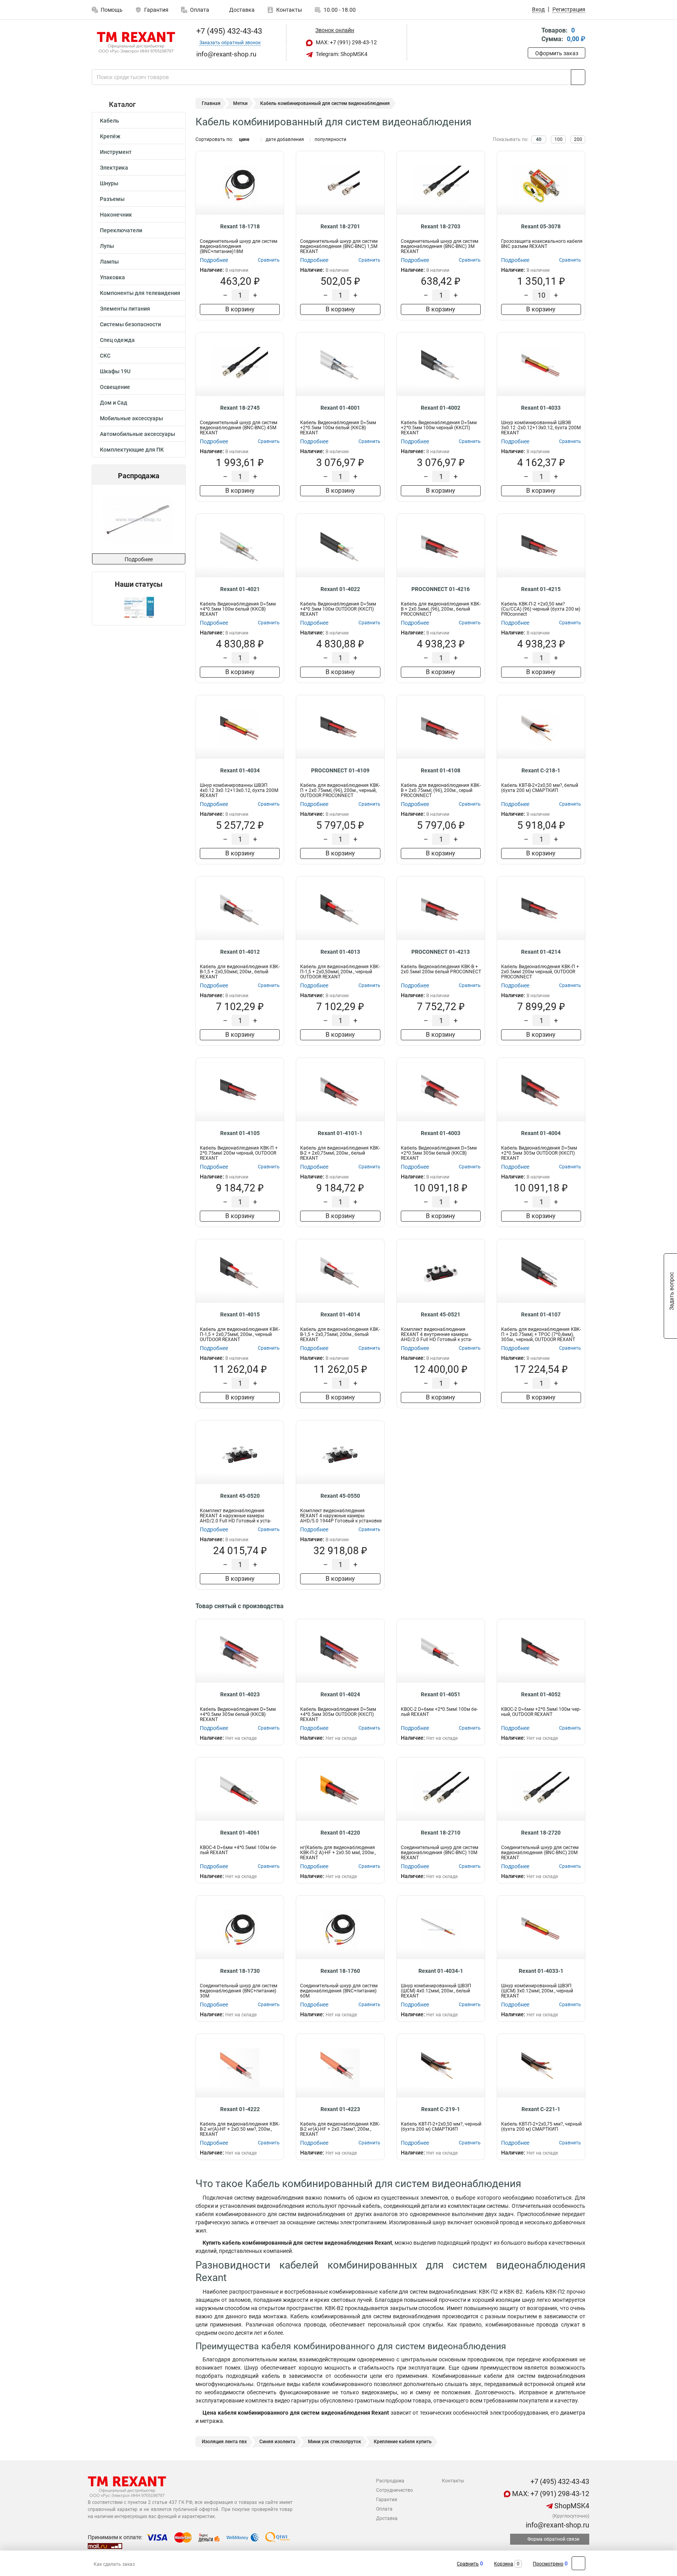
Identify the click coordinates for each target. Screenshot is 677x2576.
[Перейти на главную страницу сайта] (136, 43)
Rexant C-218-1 (541, 770)
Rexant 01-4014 (340, 1314)
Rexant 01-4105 (240, 1133)
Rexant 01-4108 (441, 770)
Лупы (107, 246)
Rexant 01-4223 (340, 2109)
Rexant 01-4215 (541, 589)
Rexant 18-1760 (340, 1971)
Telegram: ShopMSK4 (341, 54)
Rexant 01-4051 (441, 1694)
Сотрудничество (395, 2490)
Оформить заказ (557, 53)
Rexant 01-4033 (541, 408)
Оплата (200, 10)
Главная (211, 103)
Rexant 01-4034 (240, 770)
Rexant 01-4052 (541, 1694)
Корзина (504, 2564)
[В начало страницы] (578, 2563)
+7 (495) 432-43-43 (228, 31)
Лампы (109, 262)
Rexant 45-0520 (240, 1496)
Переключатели (121, 230)
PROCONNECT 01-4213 (441, 952)
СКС (105, 356)
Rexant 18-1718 (240, 226)
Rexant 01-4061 (240, 1833)
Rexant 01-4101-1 (340, 1133)
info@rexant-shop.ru (557, 2525)
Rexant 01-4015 (240, 1314)
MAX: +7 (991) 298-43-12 (346, 42)
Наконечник (116, 215)
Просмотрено (548, 2564)
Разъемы (112, 199)
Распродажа (390, 2481)
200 (578, 139)
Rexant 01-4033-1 (541, 1971)
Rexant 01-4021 (240, 589)
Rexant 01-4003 (441, 1133)
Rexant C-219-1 (441, 2109)
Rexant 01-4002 (441, 408)
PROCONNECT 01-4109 (340, 770)
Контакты (289, 10)
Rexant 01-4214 (541, 952)
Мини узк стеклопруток (335, 2442)
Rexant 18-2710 (441, 1833)
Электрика (114, 168)
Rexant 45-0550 (340, 1496)
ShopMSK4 (571, 2506)
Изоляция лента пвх (224, 2442)
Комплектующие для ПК (132, 450)
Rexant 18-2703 (441, 226)
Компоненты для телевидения (140, 293)
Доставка (241, 10)
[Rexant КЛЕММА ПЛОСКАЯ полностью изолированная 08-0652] (167, 519)
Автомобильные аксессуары (138, 434)
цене (244, 139)
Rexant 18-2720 (541, 1833)
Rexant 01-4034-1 (441, 1971)
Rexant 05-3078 (541, 226)
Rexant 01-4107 (541, 1314)
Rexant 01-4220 (340, 1833)
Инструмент (116, 152)
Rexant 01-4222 (240, 2109)
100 (558, 139)
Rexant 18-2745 (240, 408)
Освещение (115, 387)
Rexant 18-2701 (340, 226)
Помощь (112, 10)
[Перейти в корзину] (533, 35)
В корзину (240, 309)
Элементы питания (125, 309)
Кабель (110, 121)
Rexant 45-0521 (441, 1314)
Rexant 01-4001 (340, 408)
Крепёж (110, 136)
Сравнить (468, 2564)
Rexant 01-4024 (340, 1694)
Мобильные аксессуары (131, 418)
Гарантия (156, 10)
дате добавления (285, 139)
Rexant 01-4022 (340, 589)
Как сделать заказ (114, 2564)
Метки (240, 103)
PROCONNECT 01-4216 (441, 589)
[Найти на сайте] (578, 77)
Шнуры (109, 183)
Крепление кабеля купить (403, 2442)
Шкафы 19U (115, 371)
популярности (330, 139)
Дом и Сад (114, 403)
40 (539, 139)
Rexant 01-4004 (541, 1133)
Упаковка (112, 277)
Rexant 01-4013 (340, 952)
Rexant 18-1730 (240, 1971)
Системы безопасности (130, 324)
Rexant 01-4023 (240, 1694)
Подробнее (139, 559)
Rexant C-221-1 (541, 2109)
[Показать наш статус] (139, 607)
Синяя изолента (277, 2442)
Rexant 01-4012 (240, 952)
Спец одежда (117, 340)
